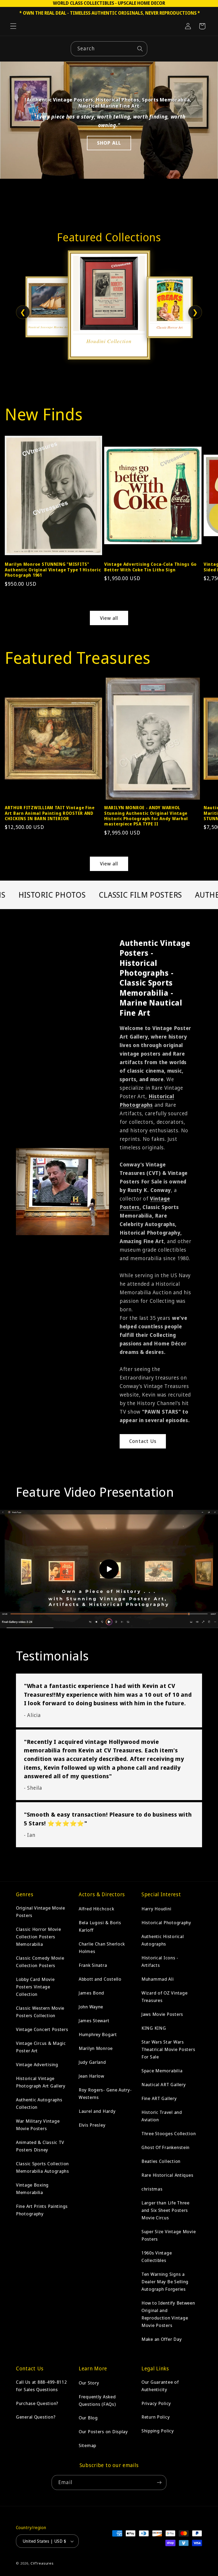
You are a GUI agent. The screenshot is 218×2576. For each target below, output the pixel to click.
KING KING (154, 2028)
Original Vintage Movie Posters (41, 1912)
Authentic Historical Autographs (163, 1940)
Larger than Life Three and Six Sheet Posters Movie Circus (165, 2210)
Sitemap (87, 2445)
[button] (13, 26)
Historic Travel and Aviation (162, 2116)
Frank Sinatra (93, 1965)
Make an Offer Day (162, 2339)
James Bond (91, 1993)
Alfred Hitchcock (97, 1909)
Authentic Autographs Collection (39, 2103)
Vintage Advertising (37, 2064)
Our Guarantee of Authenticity (160, 2386)
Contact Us (143, 1441)
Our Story (89, 2383)
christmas (152, 2189)
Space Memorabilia (162, 2071)
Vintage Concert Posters (42, 2029)
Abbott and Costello (100, 1979)
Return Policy (156, 2417)
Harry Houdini (156, 1909)
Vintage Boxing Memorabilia (32, 2189)
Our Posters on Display (103, 2431)
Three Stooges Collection (169, 2133)
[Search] (140, 49)
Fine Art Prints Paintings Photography (42, 2210)
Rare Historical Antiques (167, 2175)
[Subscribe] (159, 2483)
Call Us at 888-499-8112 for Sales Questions (41, 2386)
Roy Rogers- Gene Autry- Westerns (105, 2093)
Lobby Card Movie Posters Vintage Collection (35, 1987)
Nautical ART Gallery (163, 2084)
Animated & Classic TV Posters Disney (40, 2146)
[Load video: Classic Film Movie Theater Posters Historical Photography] (109, 1569)
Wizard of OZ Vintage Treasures (164, 1997)
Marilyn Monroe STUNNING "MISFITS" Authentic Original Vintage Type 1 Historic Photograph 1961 (53, 570)
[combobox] (109, 49)
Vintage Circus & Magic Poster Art (41, 2047)
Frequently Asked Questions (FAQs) (97, 2400)
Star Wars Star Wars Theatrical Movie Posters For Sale (168, 2049)
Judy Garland (92, 2062)
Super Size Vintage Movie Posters (169, 2235)
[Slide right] (208, 492)
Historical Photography (166, 1922)
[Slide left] (10, 492)
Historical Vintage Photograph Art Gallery (41, 2082)
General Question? (36, 2417)
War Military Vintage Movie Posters (38, 2125)
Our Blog (88, 2418)
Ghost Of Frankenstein (165, 2147)
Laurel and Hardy (97, 2111)
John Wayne (91, 2007)
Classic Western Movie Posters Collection (40, 2012)
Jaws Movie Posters (162, 2014)
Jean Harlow (91, 2076)
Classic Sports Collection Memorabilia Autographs (43, 2167)
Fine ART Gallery (159, 2098)
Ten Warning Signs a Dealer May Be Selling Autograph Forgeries (165, 2282)
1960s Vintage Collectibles (157, 2256)
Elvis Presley (92, 2125)
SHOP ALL (109, 143)
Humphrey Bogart (98, 2034)
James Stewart (94, 2020)
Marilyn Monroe (96, 2048)
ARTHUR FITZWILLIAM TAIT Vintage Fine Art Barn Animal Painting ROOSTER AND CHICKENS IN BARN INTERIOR (50, 813)
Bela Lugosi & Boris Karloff (100, 1926)
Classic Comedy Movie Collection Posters (40, 1962)
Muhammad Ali (158, 1979)
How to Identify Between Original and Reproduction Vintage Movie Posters (168, 2314)
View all (109, 618)
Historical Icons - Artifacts (160, 1961)
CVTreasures (42, 2563)
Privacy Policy (156, 2403)
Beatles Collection (161, 2161)
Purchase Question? (37, 2403)
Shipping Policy (158, 2431)
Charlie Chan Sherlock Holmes (102, 1948)
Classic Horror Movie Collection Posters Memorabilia (38, 1937)
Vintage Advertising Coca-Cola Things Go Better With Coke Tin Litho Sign (150, 567)
